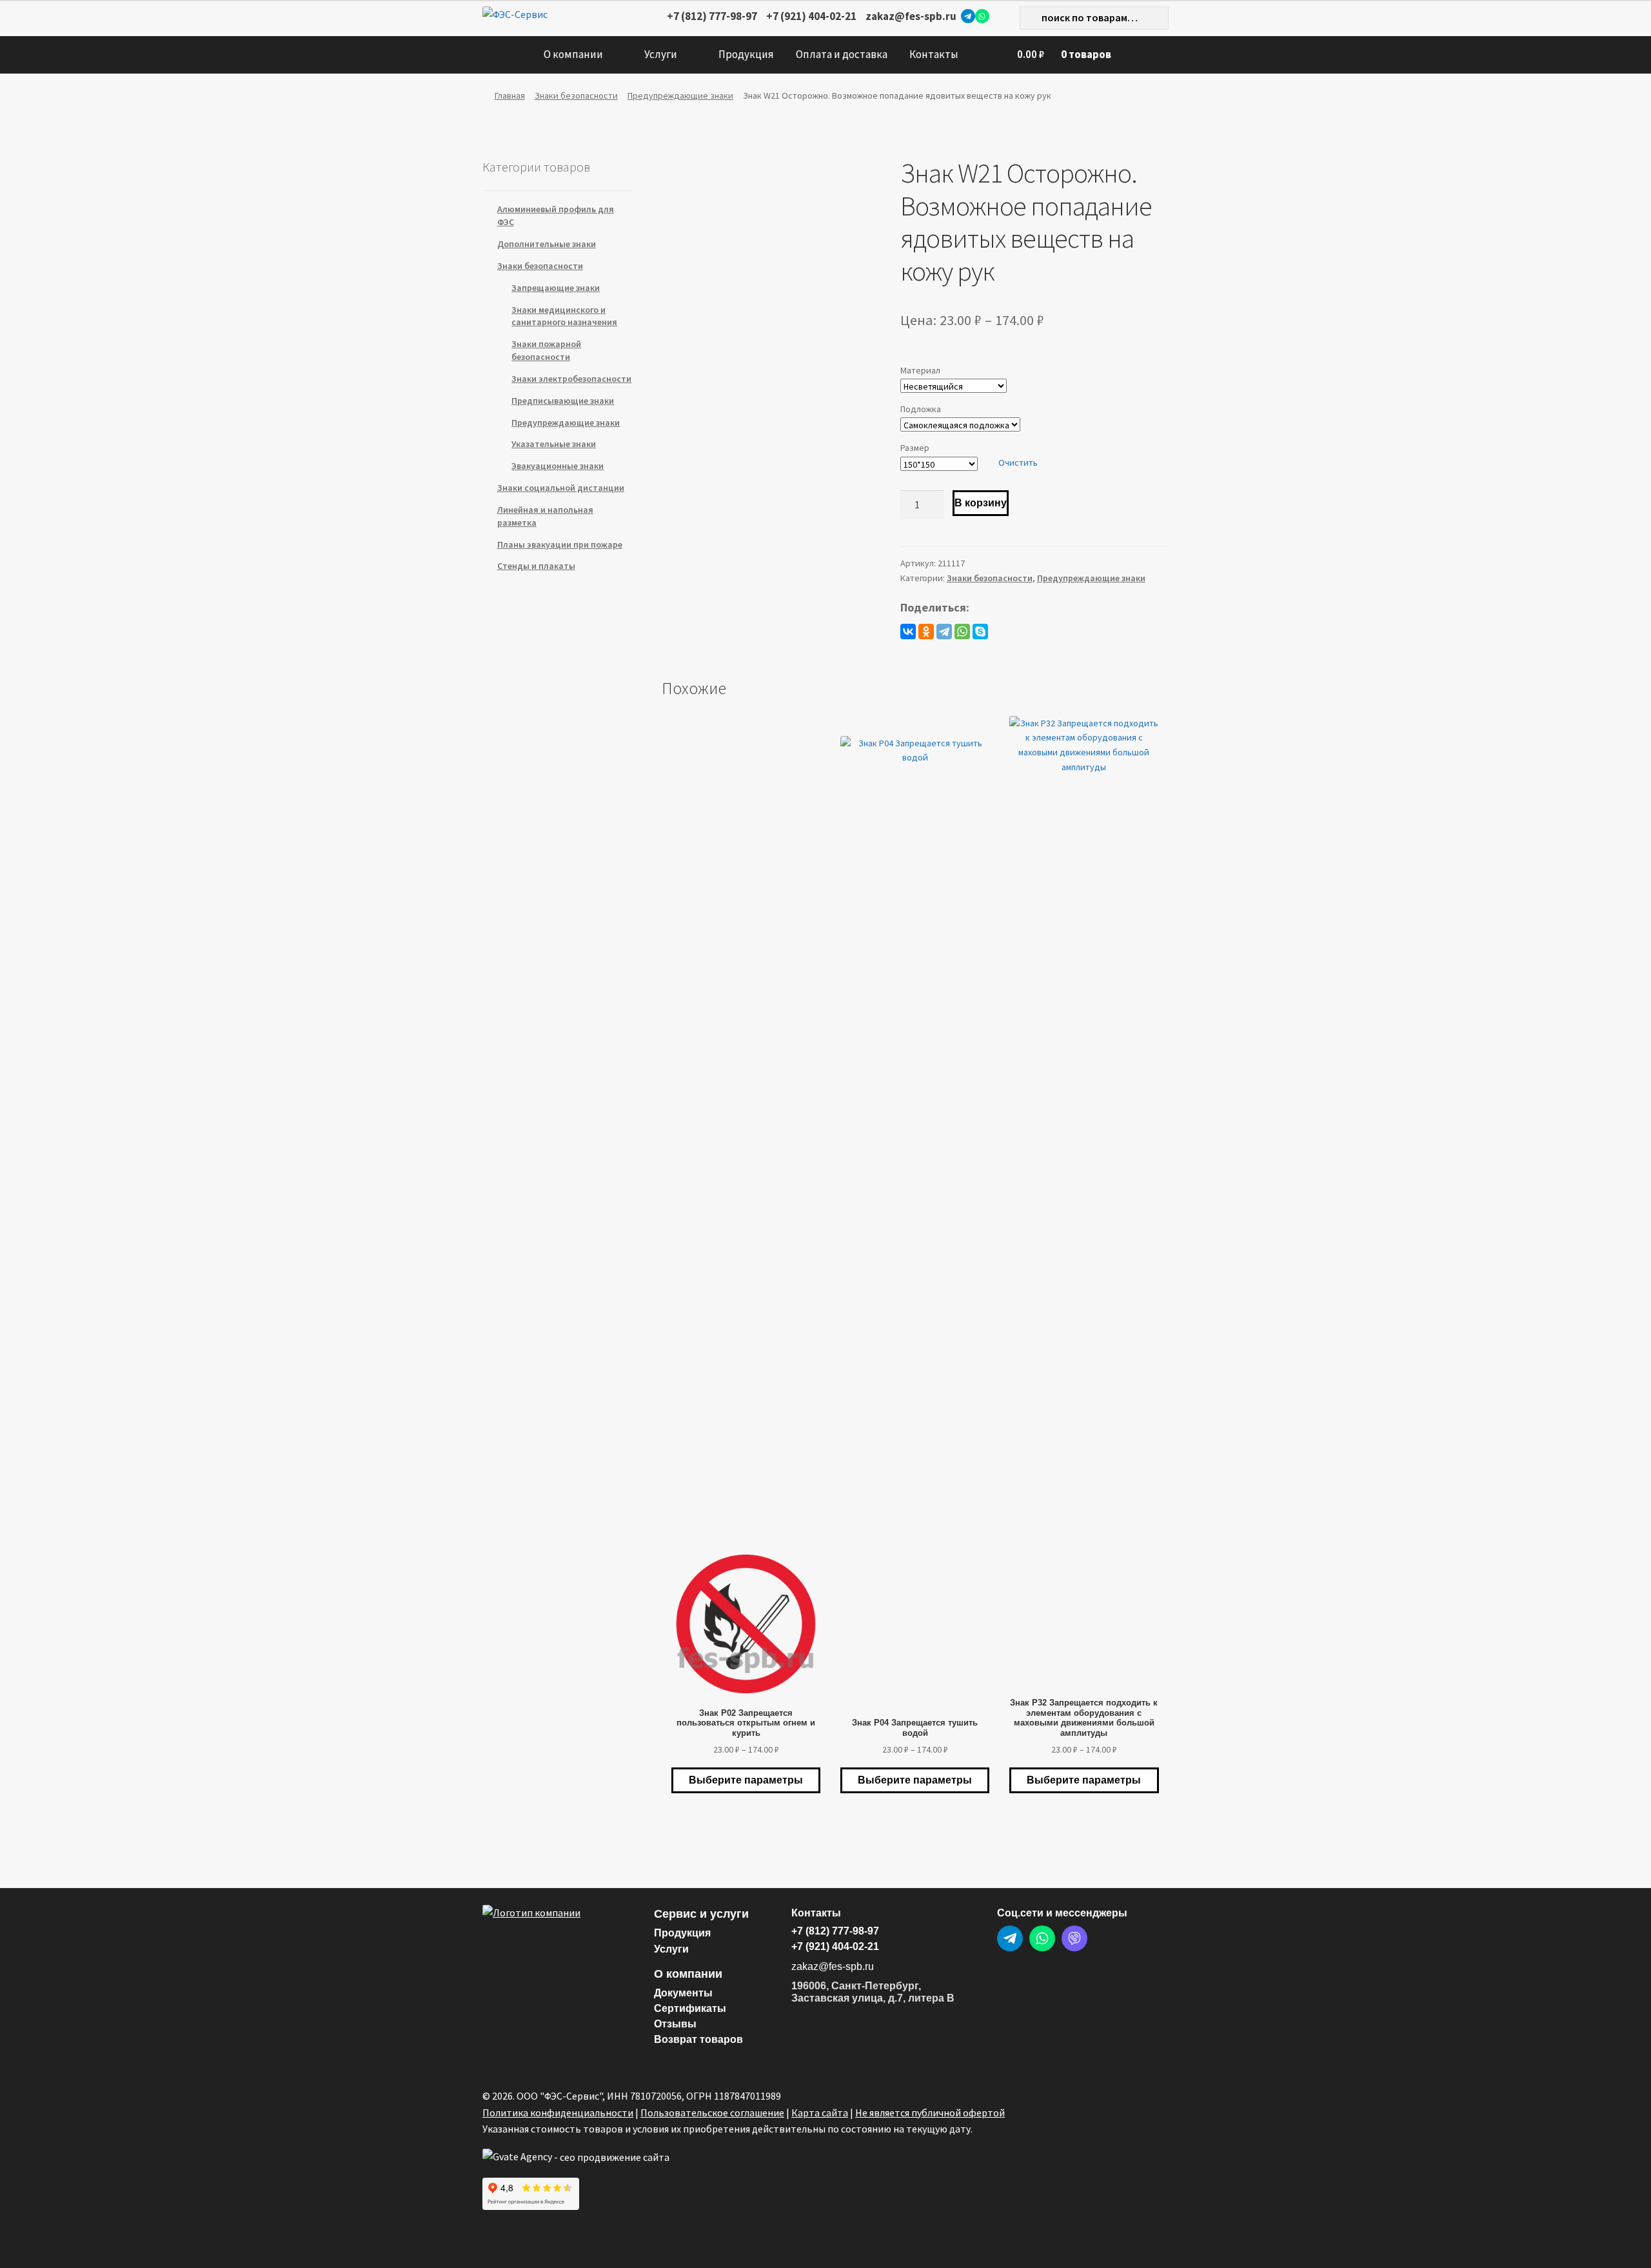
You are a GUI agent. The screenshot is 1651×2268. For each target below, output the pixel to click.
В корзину (981, 503)
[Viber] (1074, 1938)
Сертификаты (690, 2008)
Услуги (661, 54)
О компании (573, 54)
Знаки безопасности (576, 95)
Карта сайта (820, 2113)
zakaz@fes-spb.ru (911, 16)
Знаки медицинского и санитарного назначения (564, 316)
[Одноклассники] (926, 632)
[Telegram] (968, 16)
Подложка (921, 409)
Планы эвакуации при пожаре (560, 544)
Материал (920, 370)
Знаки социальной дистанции (561, 488)
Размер (915, 448)
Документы (683, 1993)
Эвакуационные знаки (558, 466)
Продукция (746, 54)
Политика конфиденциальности (558, 2113)
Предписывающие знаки (563, 401)
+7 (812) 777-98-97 (712, 16)
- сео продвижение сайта (611, 2157)
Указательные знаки (554, 444)
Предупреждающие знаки (680, 95)
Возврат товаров (698, 2039)
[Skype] (980, 632)
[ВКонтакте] (908, 632)
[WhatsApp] (982, 16)
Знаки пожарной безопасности (546, 350)
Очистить (1018, 463)
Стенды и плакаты (536, 566)
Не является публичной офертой (930, 2113)
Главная (510, 95)
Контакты (934, 54)
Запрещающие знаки (556, 288)
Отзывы (675, 2024)
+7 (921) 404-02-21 (811, 16)
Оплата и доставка (842, 54)
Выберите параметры (746, 1780)
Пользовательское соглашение (712, 2113)
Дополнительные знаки (547, 244)
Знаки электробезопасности (571, 379)
